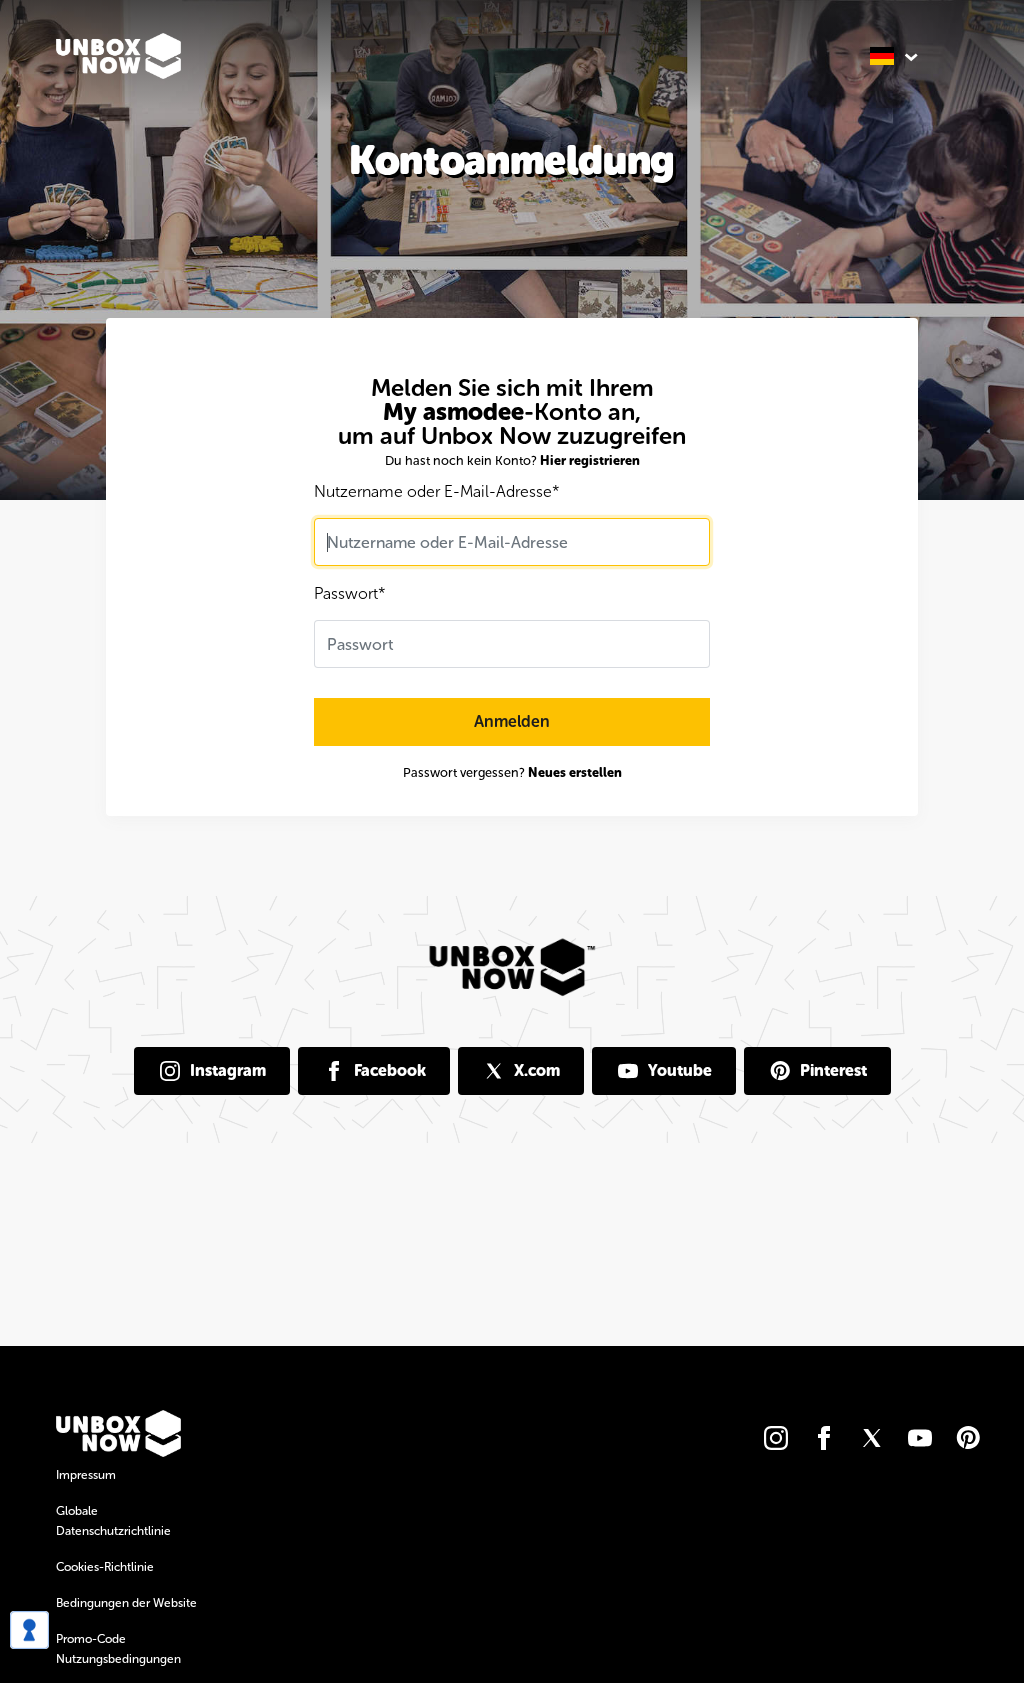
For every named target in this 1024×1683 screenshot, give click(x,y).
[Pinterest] (968, 1438)
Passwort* (350, 593)
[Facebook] (824, 1438)
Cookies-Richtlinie (105, 1567)
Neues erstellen (575, 772)
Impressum (86, 1475)
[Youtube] (920, 1438)
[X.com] (872, 1438)
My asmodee (453, 411)
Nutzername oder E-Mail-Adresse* (437, 491)
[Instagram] (776, 1438)
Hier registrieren (590, 460)
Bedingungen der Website (126, 1603)
